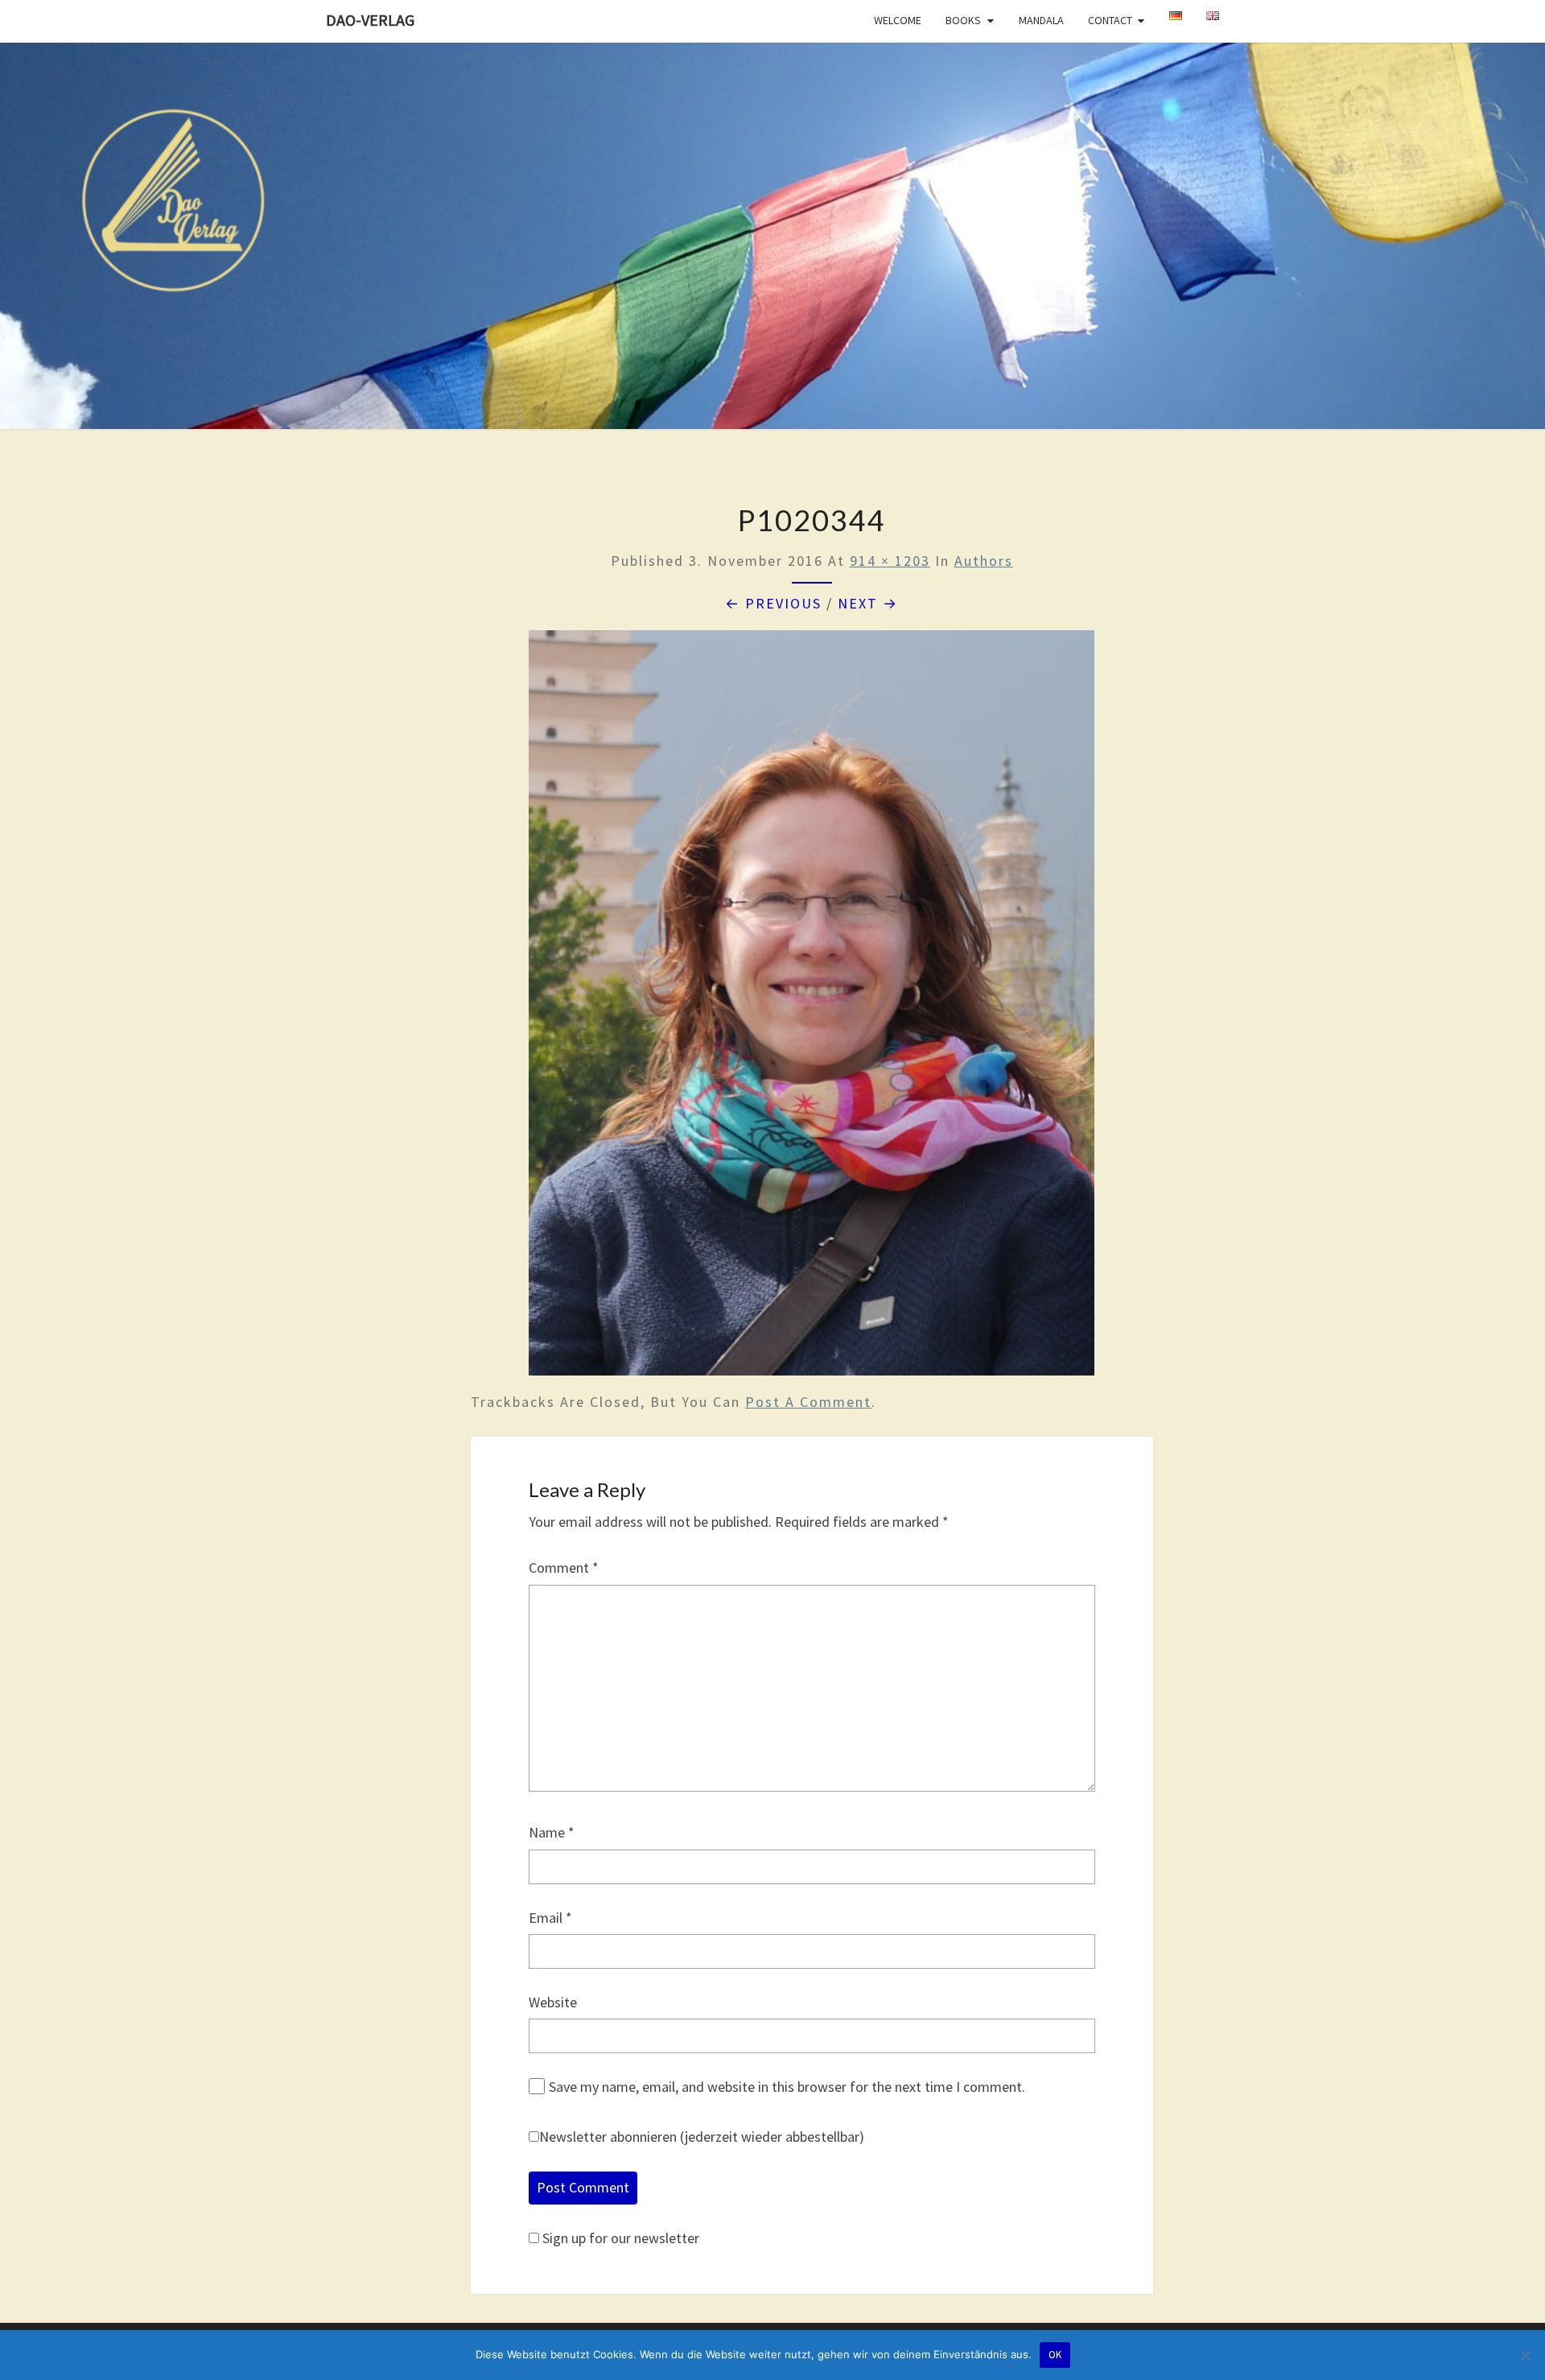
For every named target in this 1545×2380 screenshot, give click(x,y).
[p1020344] (812, 1009)
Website (553, 2002)
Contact (1110, 20)
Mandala (1041, 20)
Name (552, 1832)
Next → (868, 603)
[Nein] (1525, 2355)
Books (963, 20)
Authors (984, 561)
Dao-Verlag (370, 20)
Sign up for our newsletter (621, 2238)
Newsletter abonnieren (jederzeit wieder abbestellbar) (702, 2137)
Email (550, 1918)
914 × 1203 (890, 561)
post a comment (808, 1402)
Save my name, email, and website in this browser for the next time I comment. (787, 2087)
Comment (564, 1567)
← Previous (773, 603)
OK (1055, 2355)
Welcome (898, 20)
